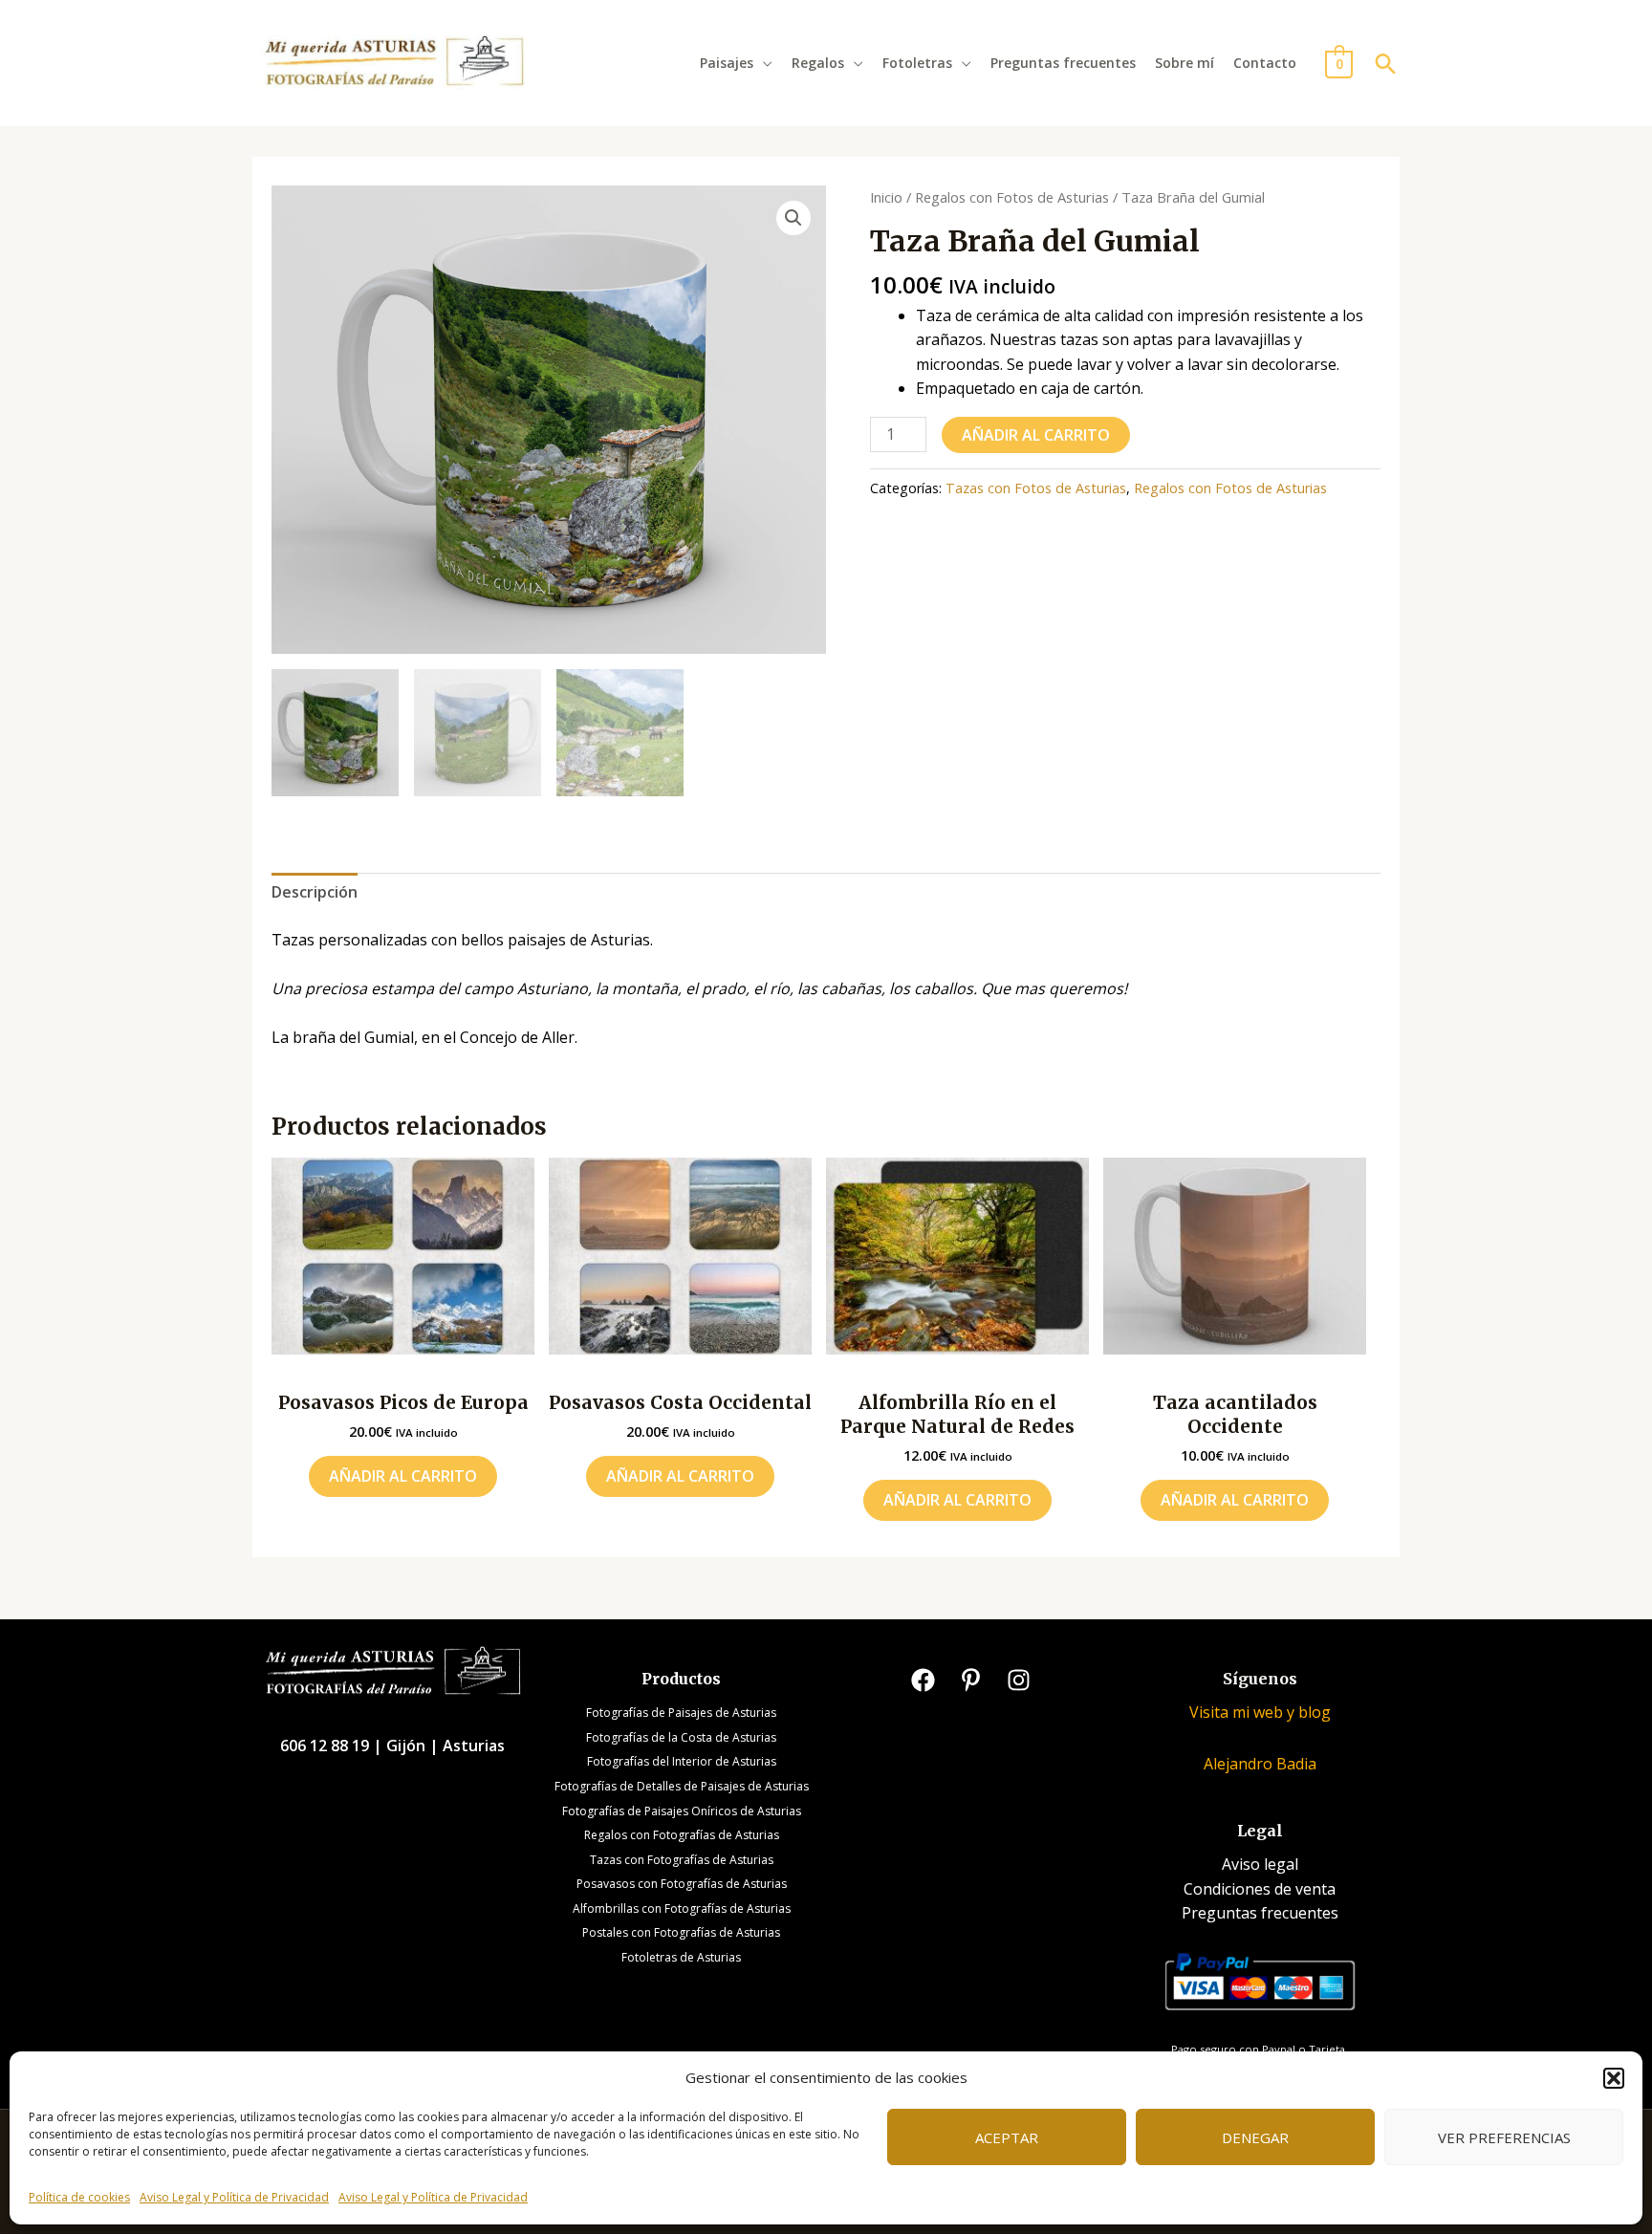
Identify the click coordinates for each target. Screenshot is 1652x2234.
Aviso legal (1260, 1864)
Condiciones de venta (1260, 1889)
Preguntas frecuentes (1063, 63)
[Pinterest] (971, 1680)
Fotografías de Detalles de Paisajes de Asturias (682, 1786)
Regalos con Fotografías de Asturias (682, 1835)
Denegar (1255, 2137)
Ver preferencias (1504, 2137)
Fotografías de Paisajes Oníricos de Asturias (682, 1811)
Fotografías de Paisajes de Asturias (681, 1713)
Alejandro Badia (1260, 1764)
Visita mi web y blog (1260, 1712)
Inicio (886, 197)
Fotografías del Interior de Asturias (682, 1761)
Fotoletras (917, 63)
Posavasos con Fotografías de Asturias (682, 1884)
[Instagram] (1019, 1680)
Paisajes (727, 63)
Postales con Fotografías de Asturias (681, 1932)
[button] (1614, 2078)
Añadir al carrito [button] (403, 1476)
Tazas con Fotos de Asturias (1036, 488)
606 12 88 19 (326, 1746)
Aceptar (1007, 2137)
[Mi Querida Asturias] (394, 61)
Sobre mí (1185, 63)
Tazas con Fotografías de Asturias (682, 1860)
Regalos (818, 63)
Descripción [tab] (315, 892)
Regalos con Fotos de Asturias (1012, 197)
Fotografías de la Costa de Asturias (681, 1737)
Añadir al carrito (1036, 435)
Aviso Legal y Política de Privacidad (234, 2197)
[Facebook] (923, 1680)
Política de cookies (79, 2197)
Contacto (1265, 63)
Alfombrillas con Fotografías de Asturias (682, 1909)
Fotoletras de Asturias (681, 1957)
